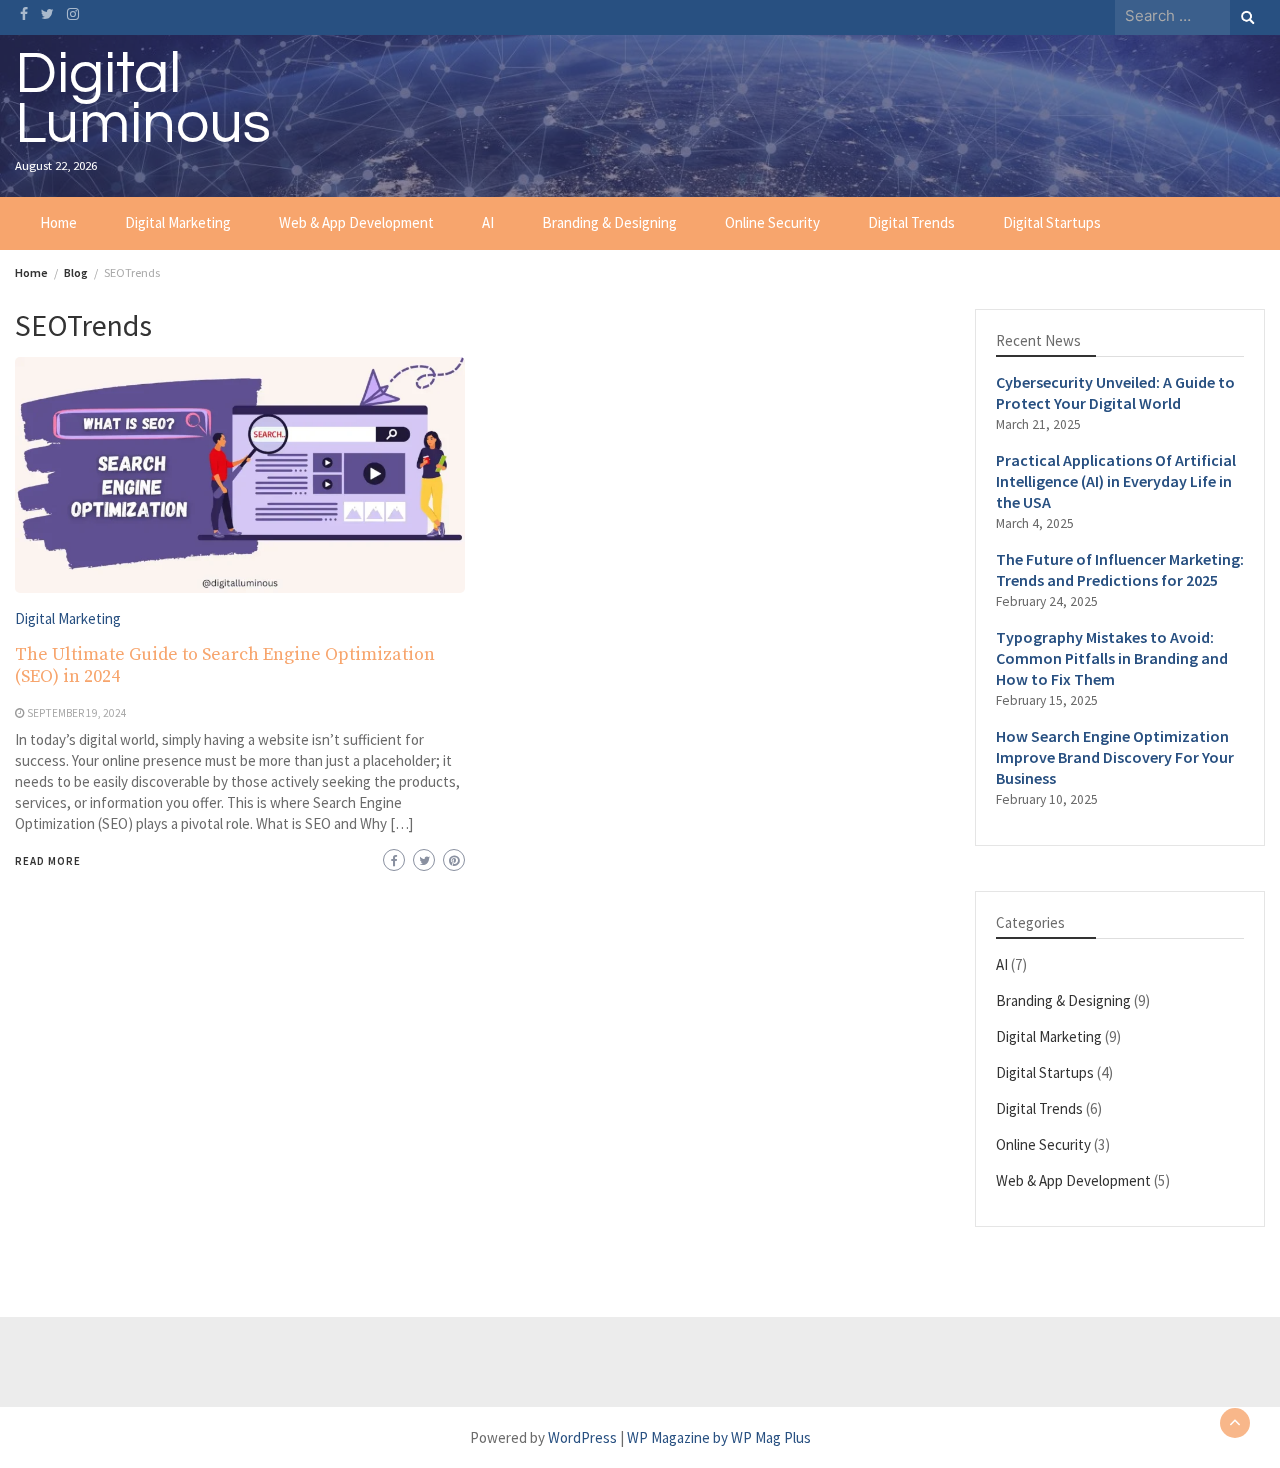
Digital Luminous (143, 99)
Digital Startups (1052, 222)
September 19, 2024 (77, 713)
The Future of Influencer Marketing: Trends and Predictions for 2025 (1120, 569)
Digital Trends (911, 222)
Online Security (772, 222)
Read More (48, 861)
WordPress (582, 1437)
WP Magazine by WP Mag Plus (719, 1437)
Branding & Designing (609, 222)
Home (58, 222)
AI (488, 222)
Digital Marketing (178, 222)
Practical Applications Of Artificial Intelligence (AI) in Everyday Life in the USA (1116, 481)
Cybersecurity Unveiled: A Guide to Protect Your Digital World (1115, 392)
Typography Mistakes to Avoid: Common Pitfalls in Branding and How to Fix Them (1112, 658)
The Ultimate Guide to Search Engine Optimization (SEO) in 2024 (225, 665)
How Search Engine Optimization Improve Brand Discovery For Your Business (1115, 757)
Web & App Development (356, 222)
